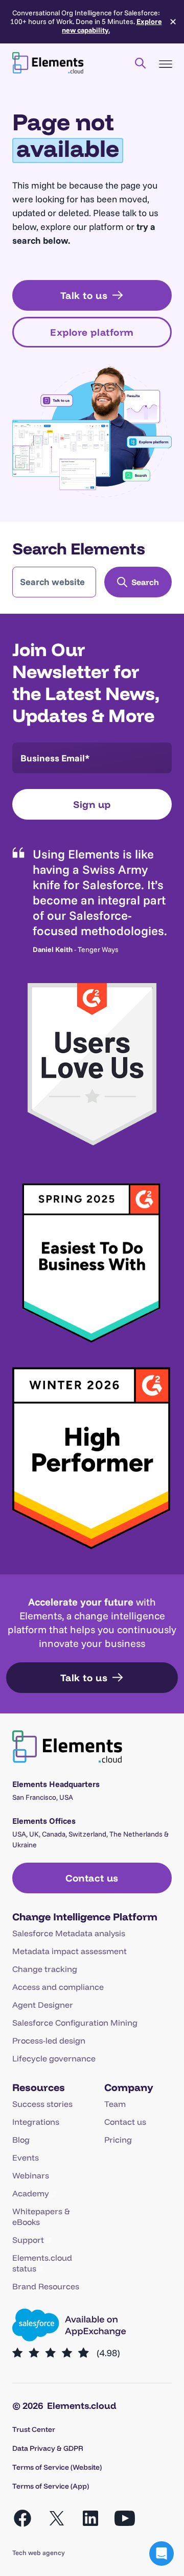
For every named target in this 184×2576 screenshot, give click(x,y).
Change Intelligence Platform (85, 1917)
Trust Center (34, 2429)
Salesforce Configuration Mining (75, 2023)
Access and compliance (58, 1987)
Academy (31, 2193)
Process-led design (49, 2040)
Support (28, 2240)
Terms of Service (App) (51, 2486)
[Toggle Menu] (166, 64)
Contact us (125, 2122)
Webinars (31, 2175)
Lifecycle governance (54, 2058)
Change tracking (45, 1969)
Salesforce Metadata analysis (69, 1933)
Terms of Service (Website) (57, 2467)
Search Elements (79, 548)
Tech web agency (39, 2552)
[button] (162, 2554)
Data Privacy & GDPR (48, 2448)
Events (26, 2157)
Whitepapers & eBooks (41, 2217)
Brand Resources (46, 2286)
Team (115, 2104)
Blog (21, 2140)
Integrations (36, 2122)
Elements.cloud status (42, 2263)
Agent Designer (43, 2005)
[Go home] (48, 63)
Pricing (118, 2140)
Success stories (42, 2104)
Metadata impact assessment (70, 1951)
